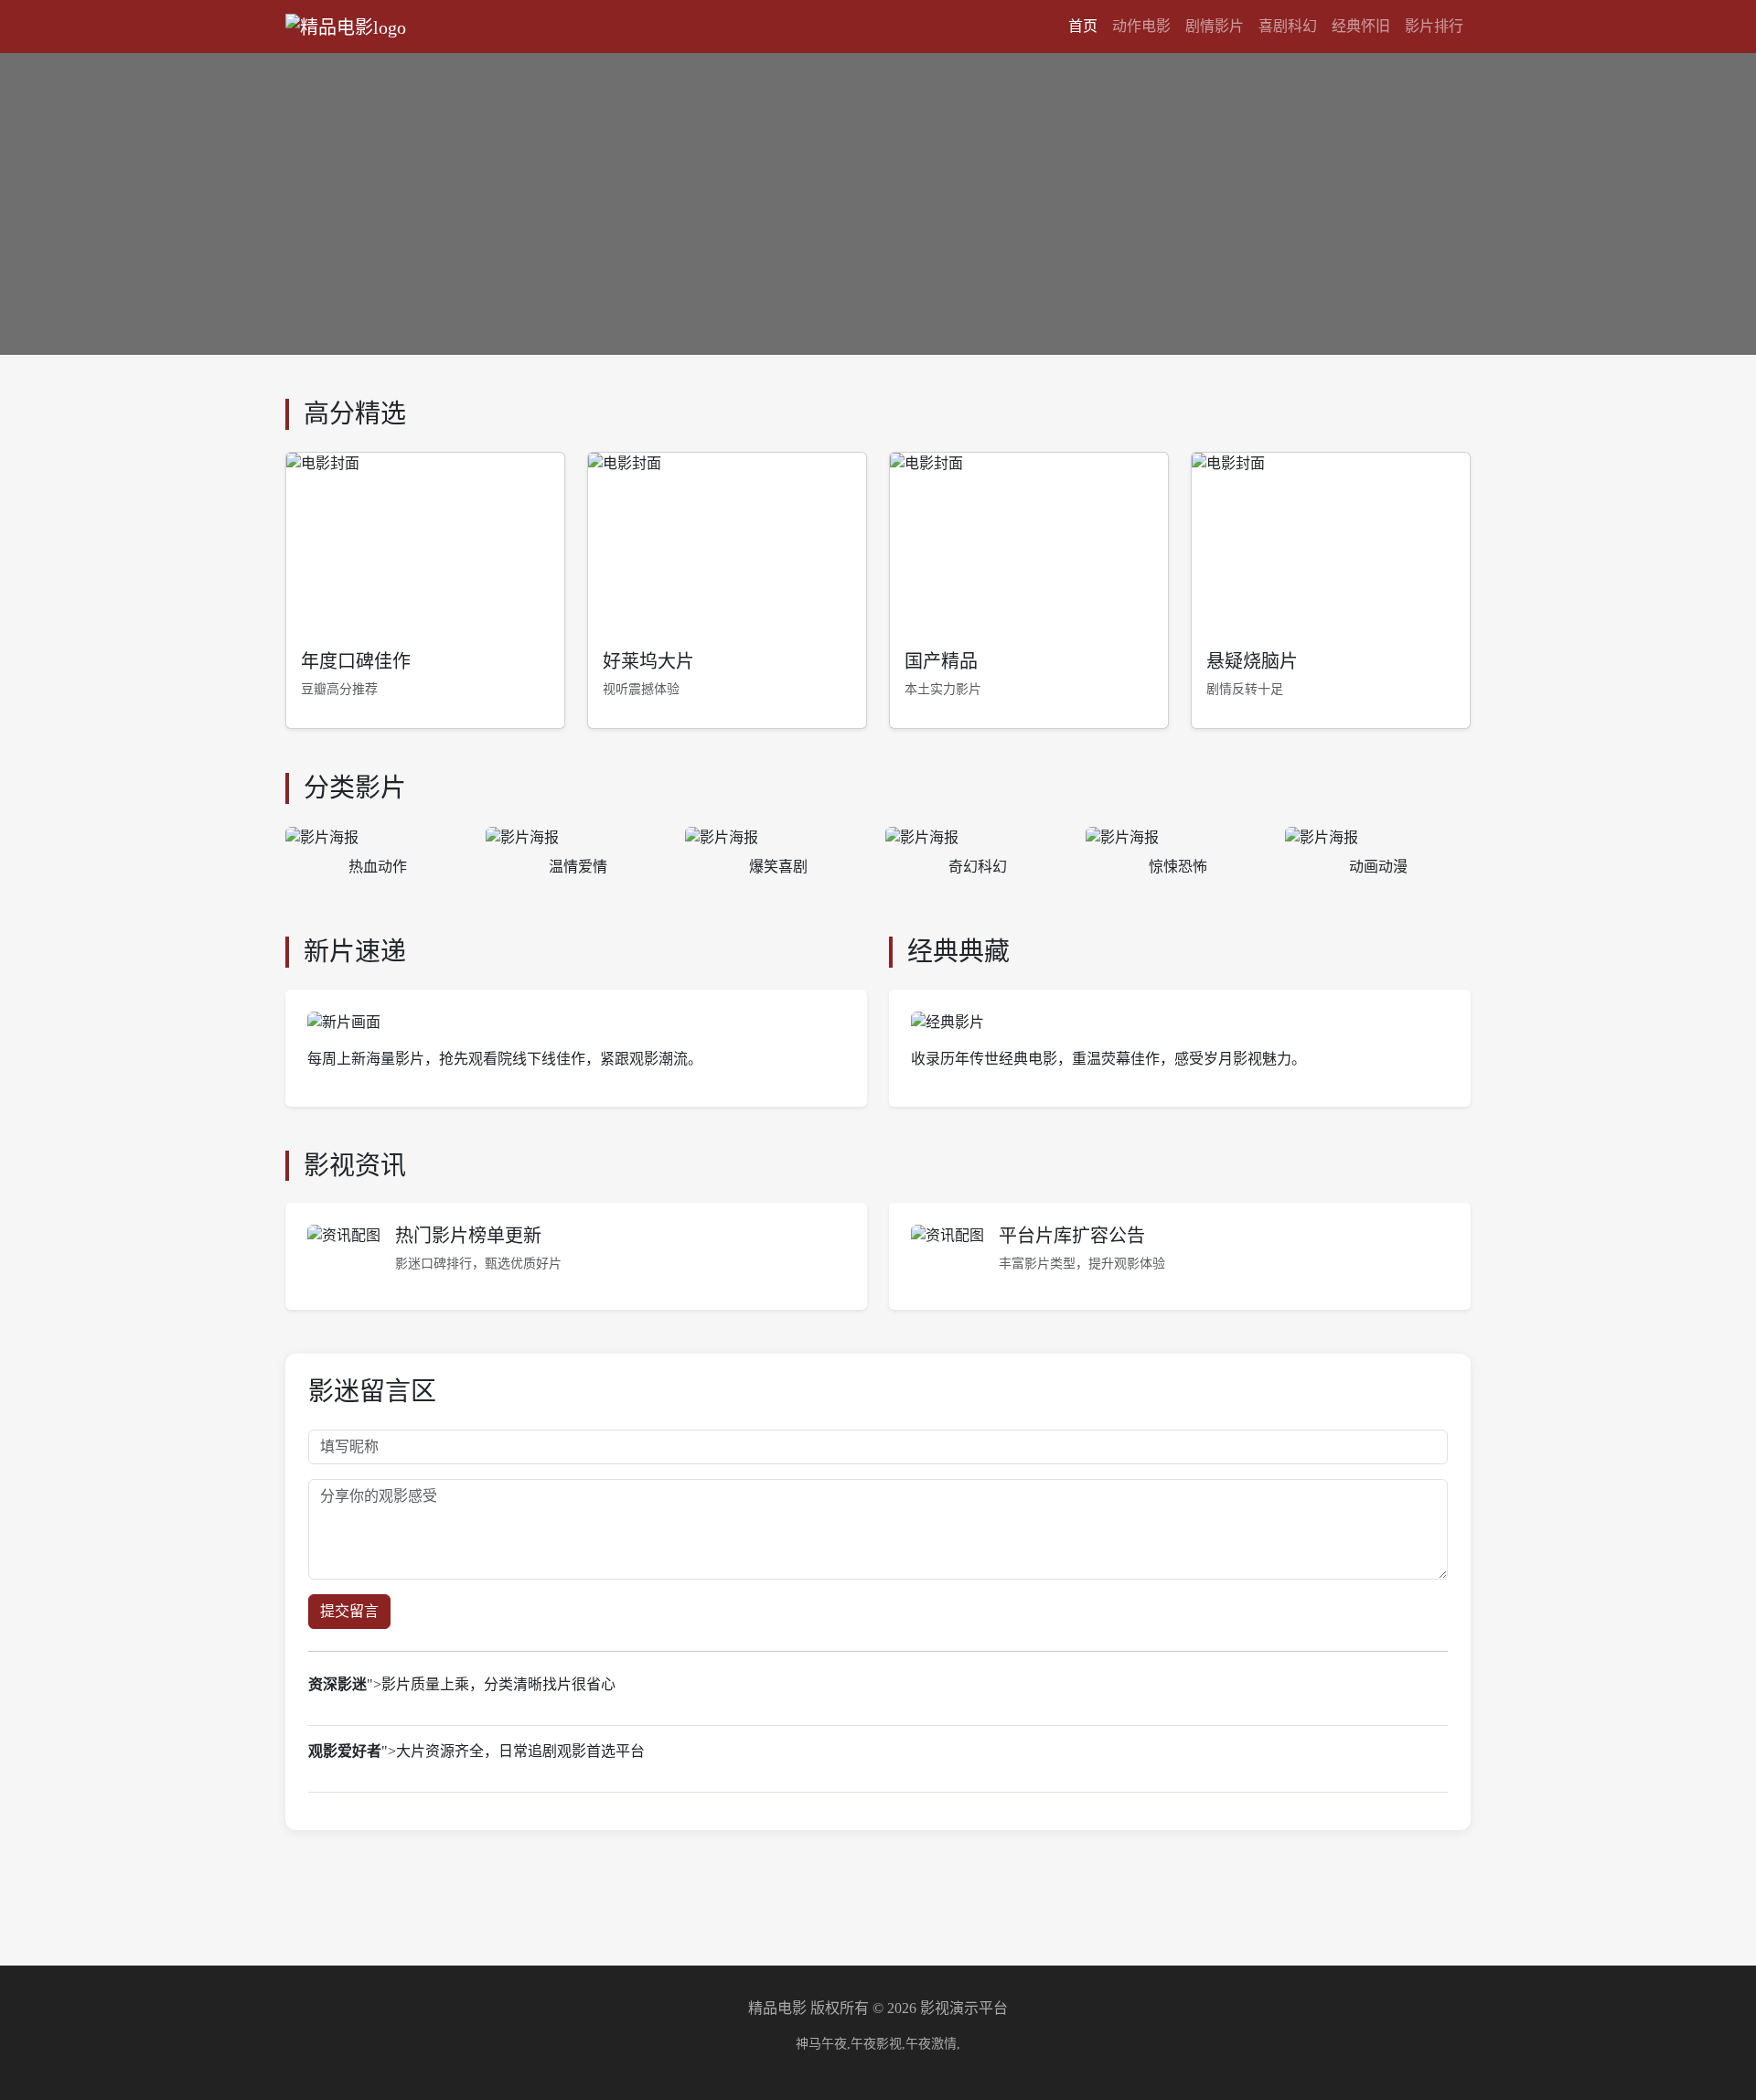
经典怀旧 (1361, 26)
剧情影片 (1215, 26)
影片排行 (1434, 26)
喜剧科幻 (1288, 26)
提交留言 (349, 1611)
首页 (1083, 26)
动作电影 (1141, 26)
